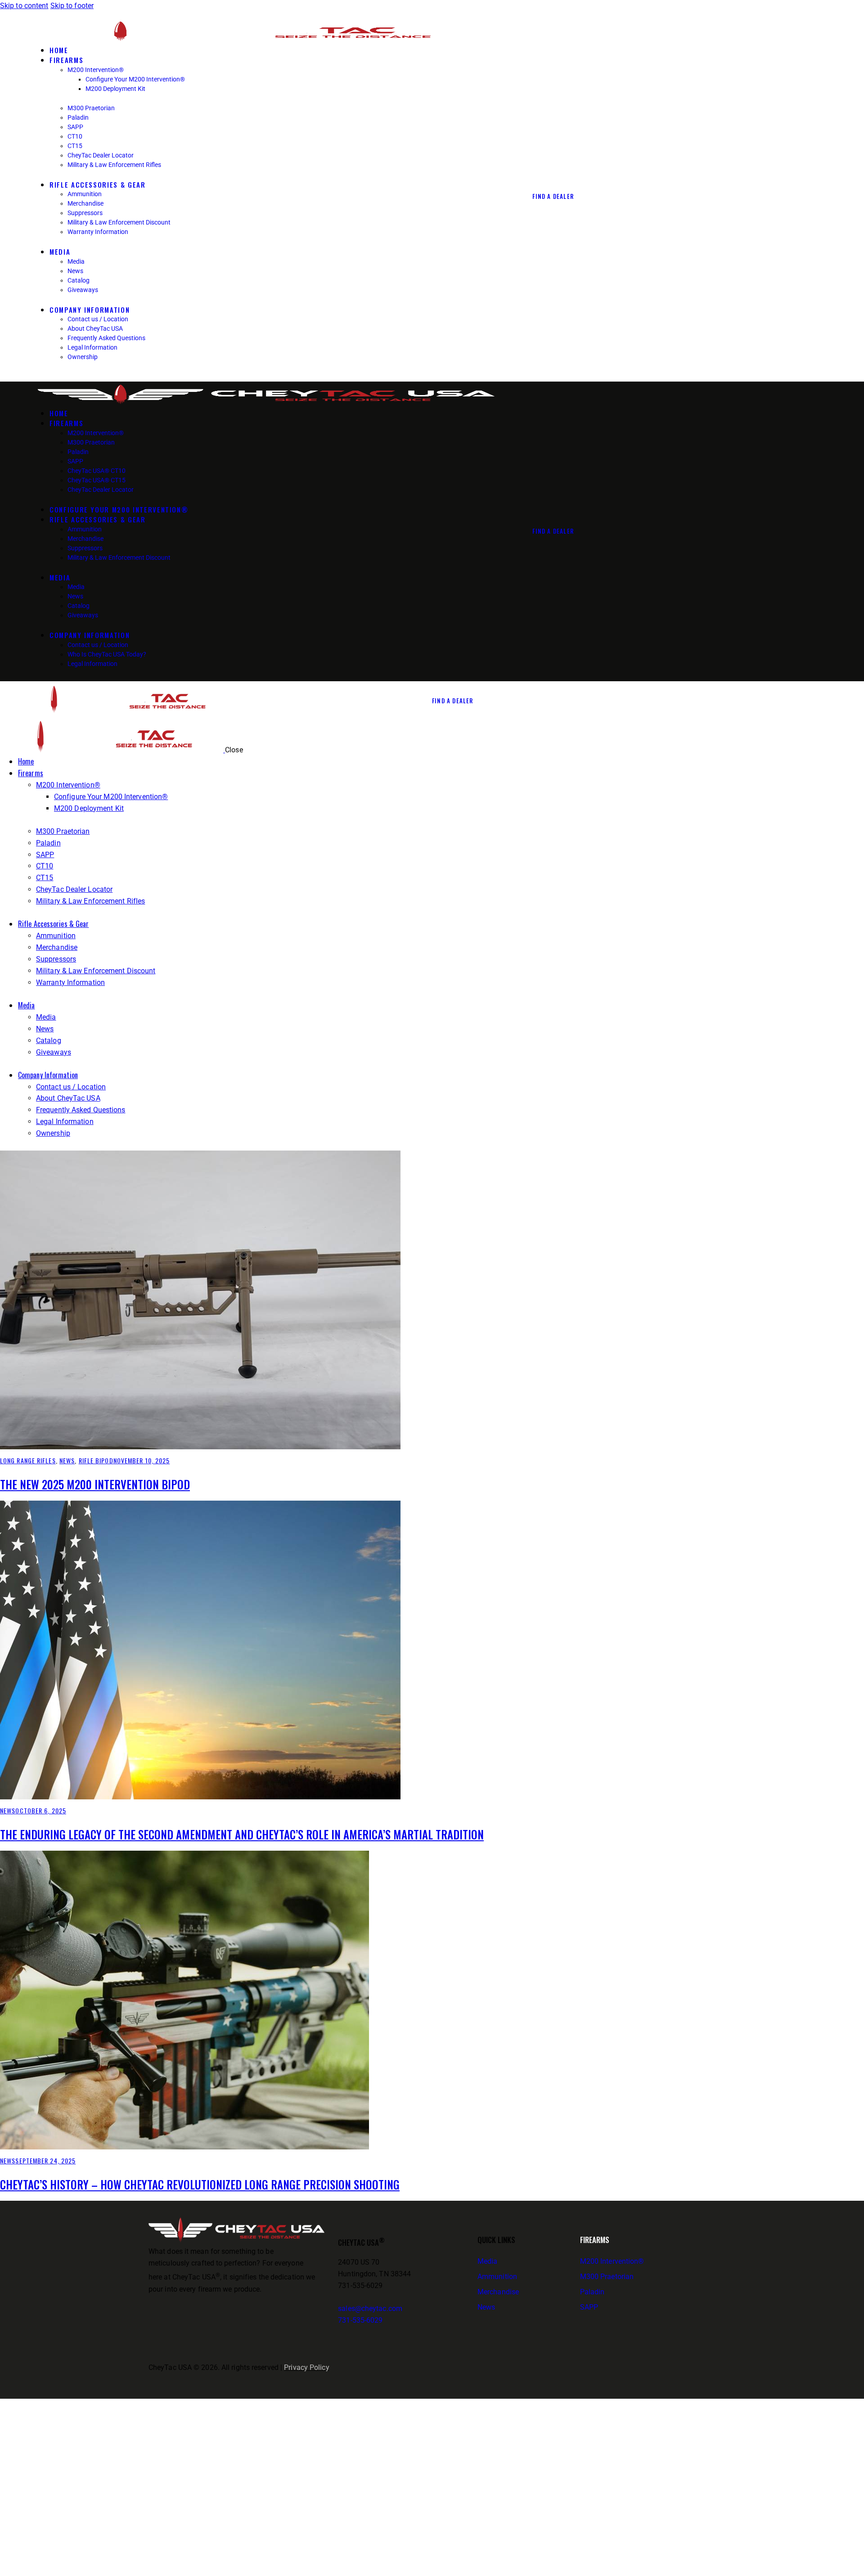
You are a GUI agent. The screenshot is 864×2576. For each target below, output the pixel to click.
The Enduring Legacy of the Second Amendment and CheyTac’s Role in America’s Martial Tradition (242, 1834)
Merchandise (498, 2292)
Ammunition (497, 2277)
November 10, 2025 (142, 1460)
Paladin (592, 2292)
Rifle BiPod (96, 1460)
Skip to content (24, 6)
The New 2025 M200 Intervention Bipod (95, 1484)
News (67, 1460)
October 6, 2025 (41, 1810)
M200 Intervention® (612, 2261)
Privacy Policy (306, 2367)
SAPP (589, 2307)
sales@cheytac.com (370, 2309)
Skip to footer (72, 6)
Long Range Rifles (28, 1460)
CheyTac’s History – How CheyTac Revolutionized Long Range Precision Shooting (200, 2184)
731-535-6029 (360, 2320)
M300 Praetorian (607, 2277)
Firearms (595, 2240)
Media (488, 2261)
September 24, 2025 (45, 2160)
